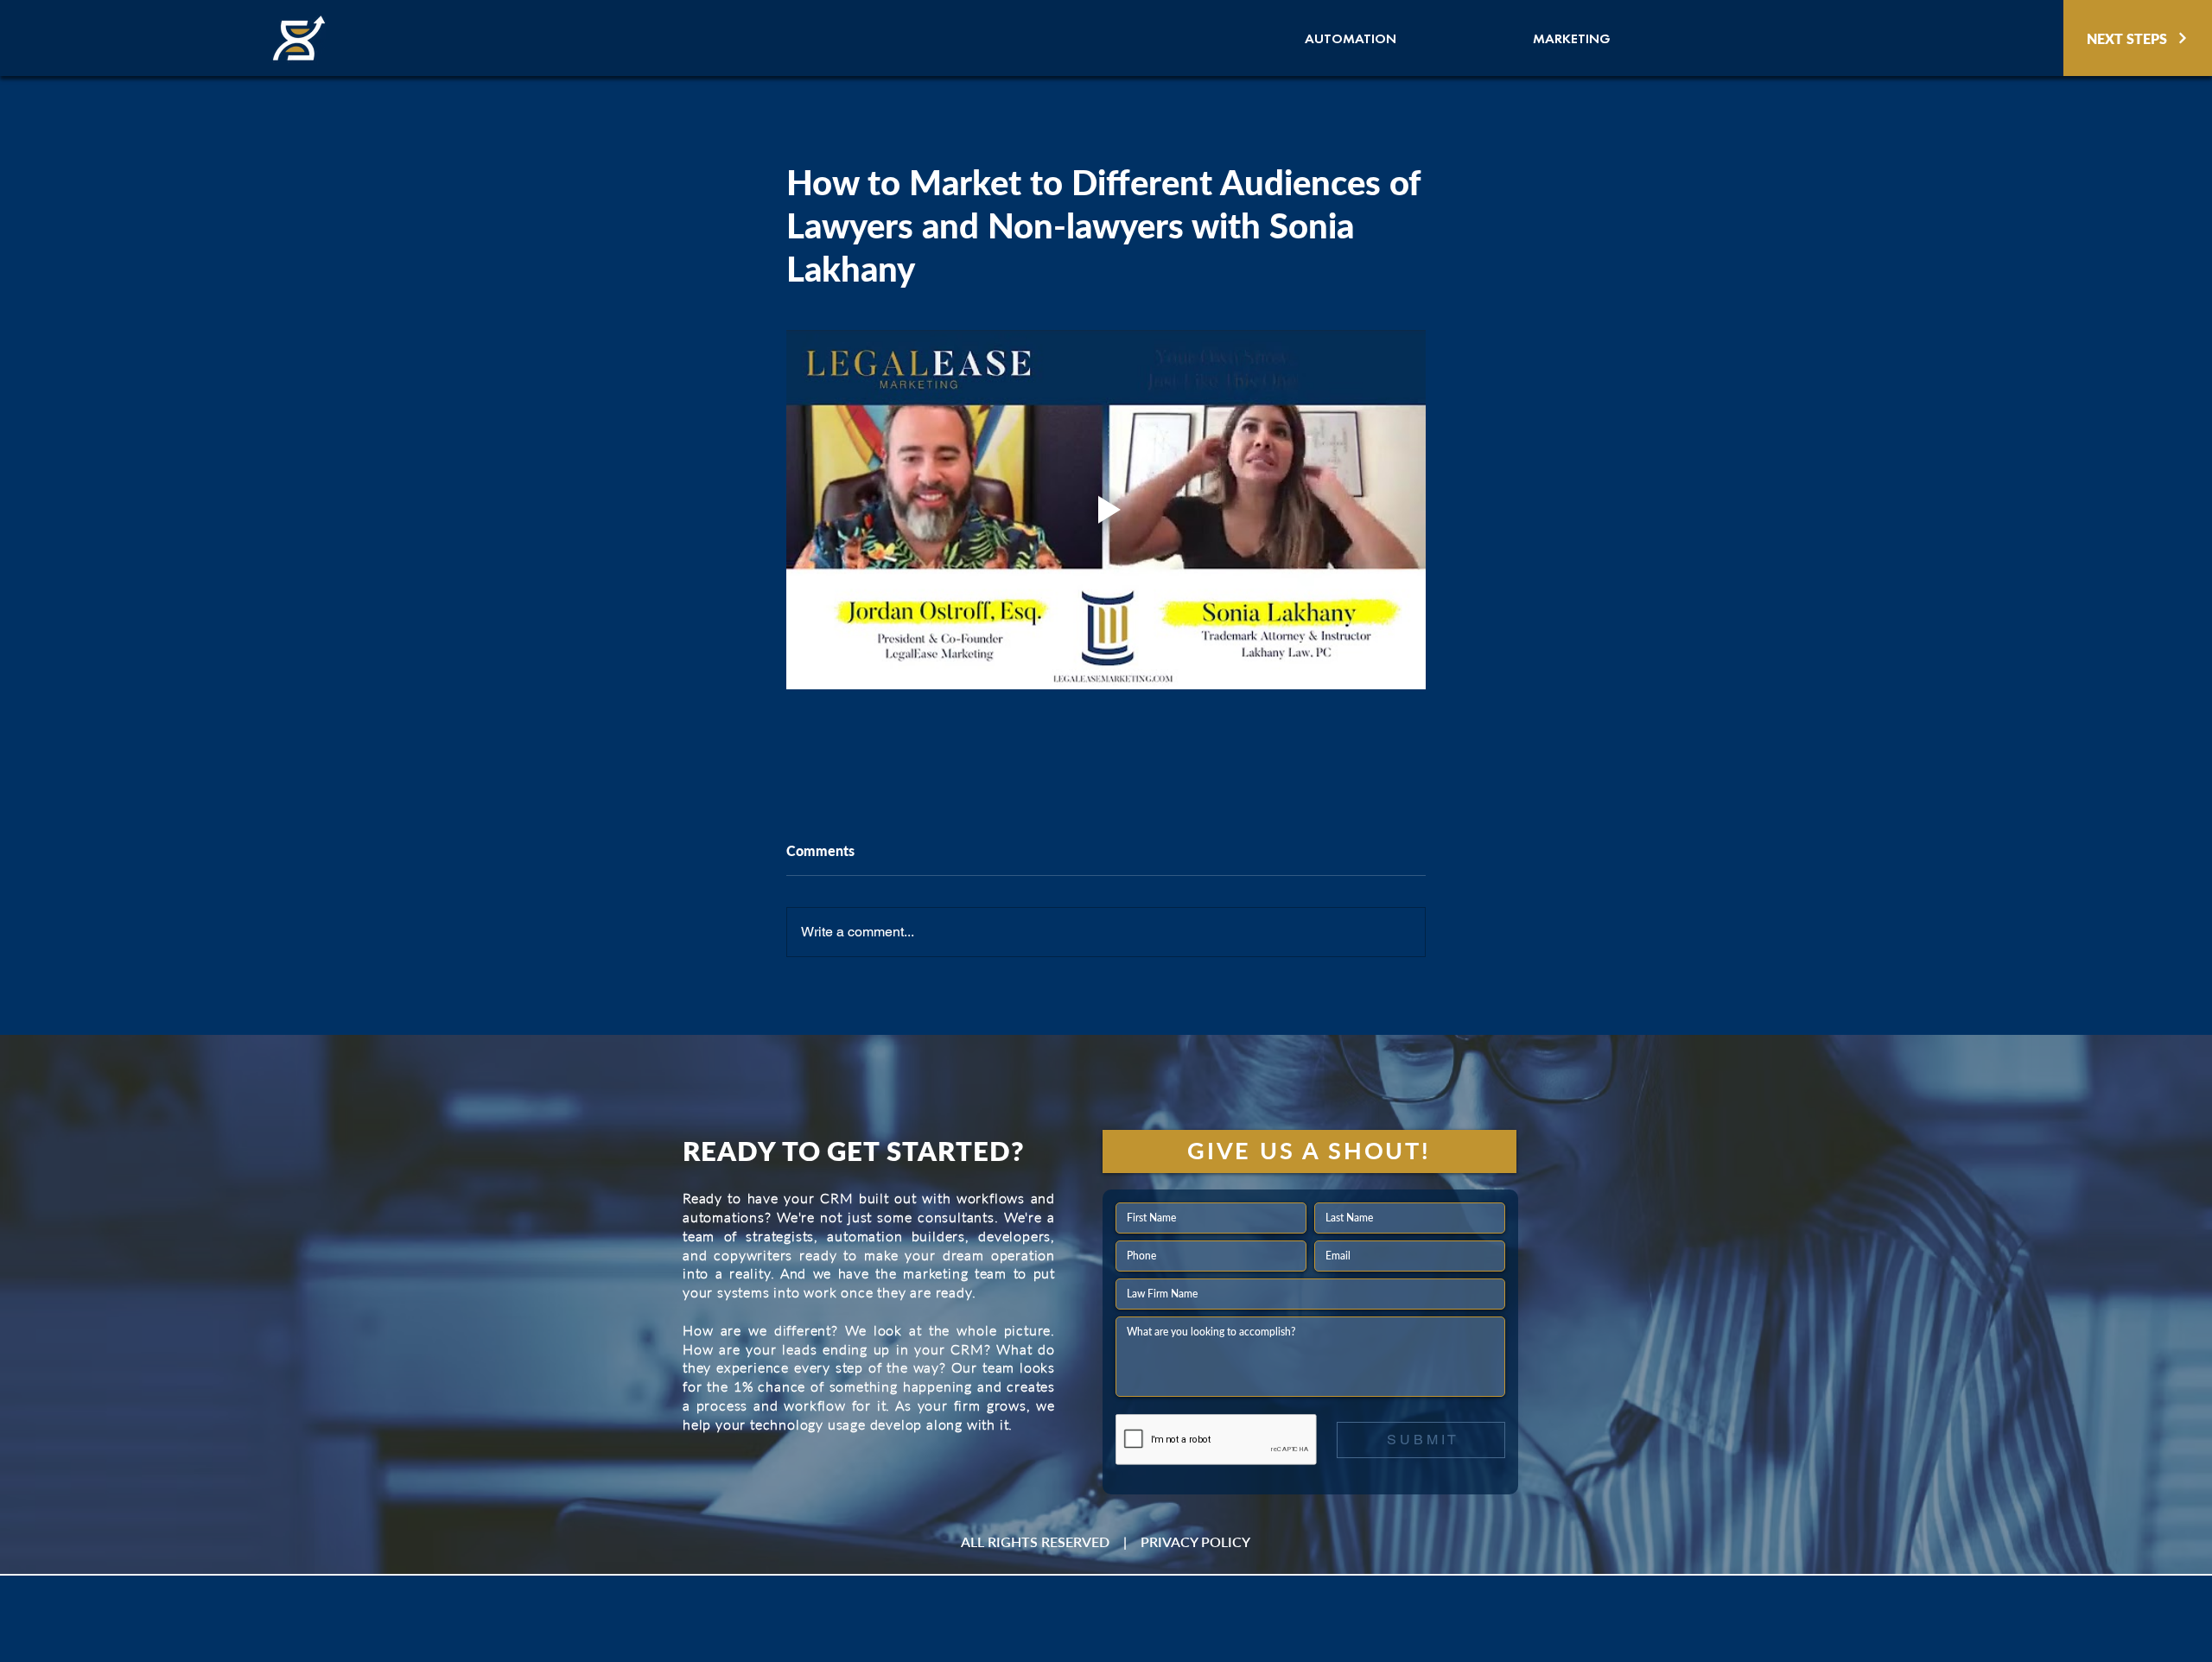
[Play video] (1106, 510)
